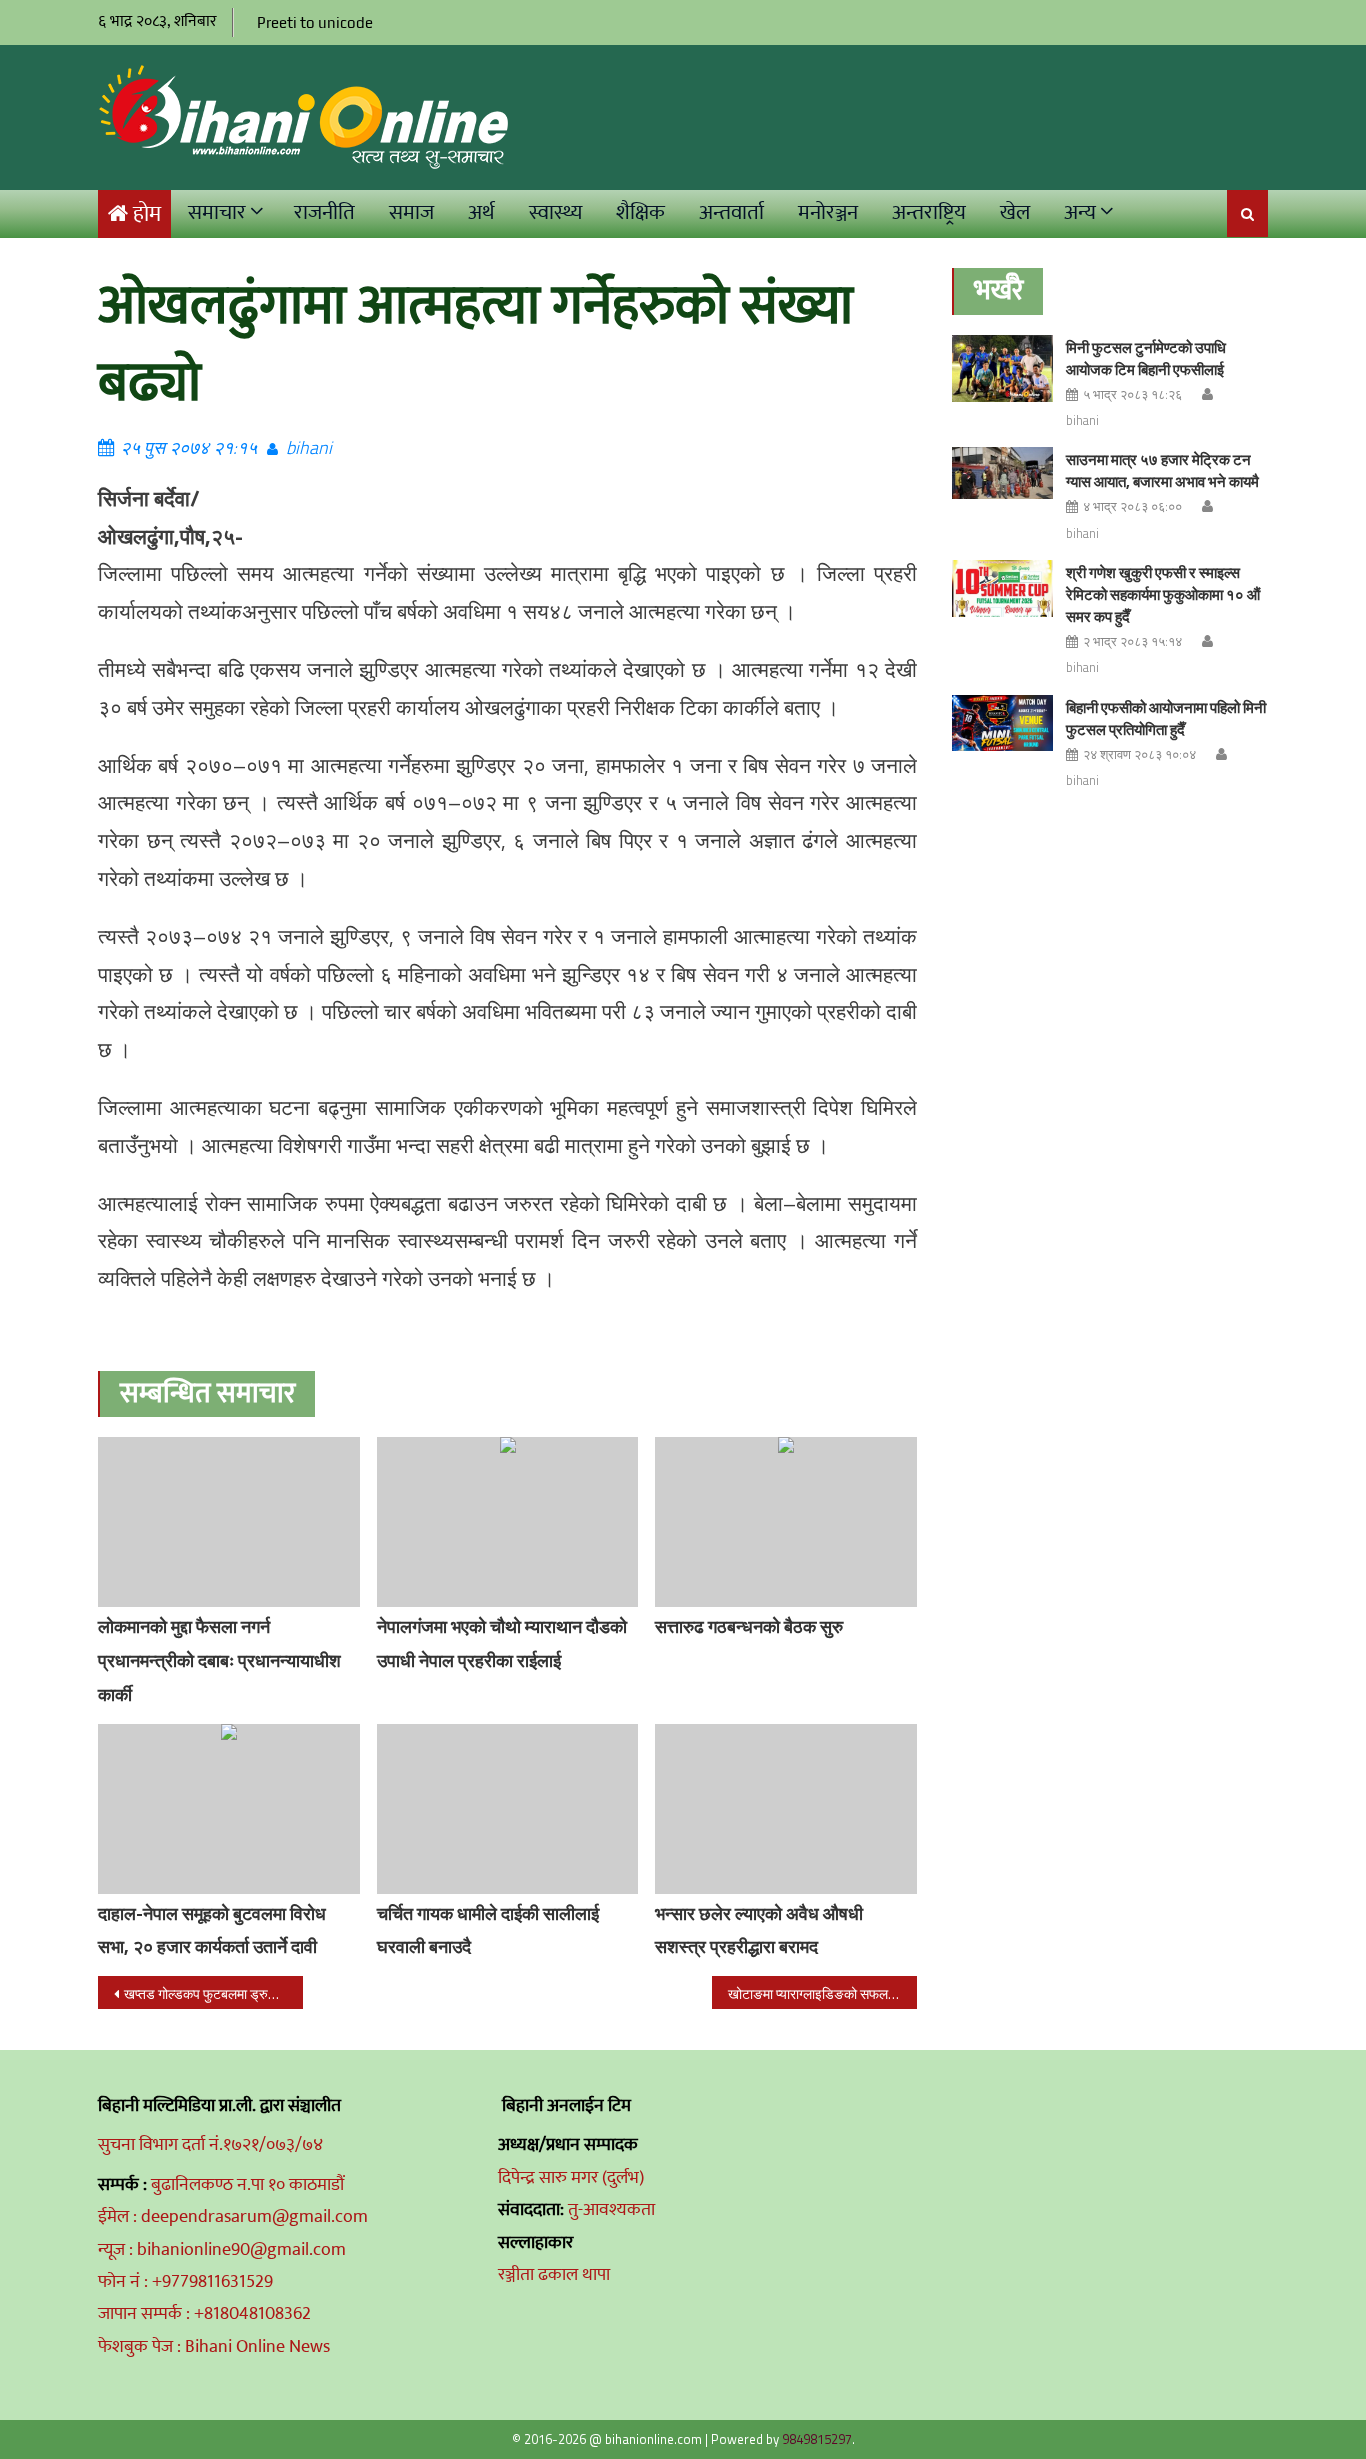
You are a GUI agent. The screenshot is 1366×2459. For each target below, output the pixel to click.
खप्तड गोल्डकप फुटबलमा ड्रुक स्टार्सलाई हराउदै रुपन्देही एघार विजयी (213, 1993)
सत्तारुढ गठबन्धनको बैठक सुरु (749, 1626)
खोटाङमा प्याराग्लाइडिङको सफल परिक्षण (822, 1993)
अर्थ (481, 212)
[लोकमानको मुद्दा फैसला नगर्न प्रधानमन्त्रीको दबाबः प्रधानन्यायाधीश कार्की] (229, 1522)
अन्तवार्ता (731, 212)
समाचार (217, 212)
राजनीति (324, 212)
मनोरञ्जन (828, 212)
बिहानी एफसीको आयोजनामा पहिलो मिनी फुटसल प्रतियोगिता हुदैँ (1166, 718)
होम (147, 214)
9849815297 (817, 2439)
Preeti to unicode (315, 22)
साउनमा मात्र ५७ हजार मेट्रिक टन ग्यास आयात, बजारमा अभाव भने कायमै (1162, 470)
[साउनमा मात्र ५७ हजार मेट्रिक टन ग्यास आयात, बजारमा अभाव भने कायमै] (1002, 472)
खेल (1015, 212)
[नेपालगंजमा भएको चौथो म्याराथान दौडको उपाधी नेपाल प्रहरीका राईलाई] (508, 1522)
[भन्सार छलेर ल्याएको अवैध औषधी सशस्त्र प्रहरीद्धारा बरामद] (786, 1809)
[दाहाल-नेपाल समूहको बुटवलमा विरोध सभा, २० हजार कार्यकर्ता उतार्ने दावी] (229, 1809)
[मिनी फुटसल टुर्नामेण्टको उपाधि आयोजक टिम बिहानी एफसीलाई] (1002, 368)
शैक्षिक (640, 212)
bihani (309, 447)
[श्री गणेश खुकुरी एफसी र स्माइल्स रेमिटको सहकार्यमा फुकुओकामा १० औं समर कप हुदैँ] (1002, 588)
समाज (411, 212)
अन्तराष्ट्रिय (929, 212)
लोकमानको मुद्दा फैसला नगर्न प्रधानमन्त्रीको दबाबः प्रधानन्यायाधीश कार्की (219, 1660)
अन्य (1080, 212)
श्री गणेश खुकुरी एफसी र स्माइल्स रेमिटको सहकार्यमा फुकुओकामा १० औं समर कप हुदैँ (1163, 594)
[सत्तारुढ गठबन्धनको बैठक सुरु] (786, 1522)
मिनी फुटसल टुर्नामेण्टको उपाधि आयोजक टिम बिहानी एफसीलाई (1146, 358)
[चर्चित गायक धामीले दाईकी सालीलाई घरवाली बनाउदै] (508, 1809)
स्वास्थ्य (555, 212)
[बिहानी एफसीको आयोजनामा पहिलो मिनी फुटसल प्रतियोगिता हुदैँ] (1002, 723)
